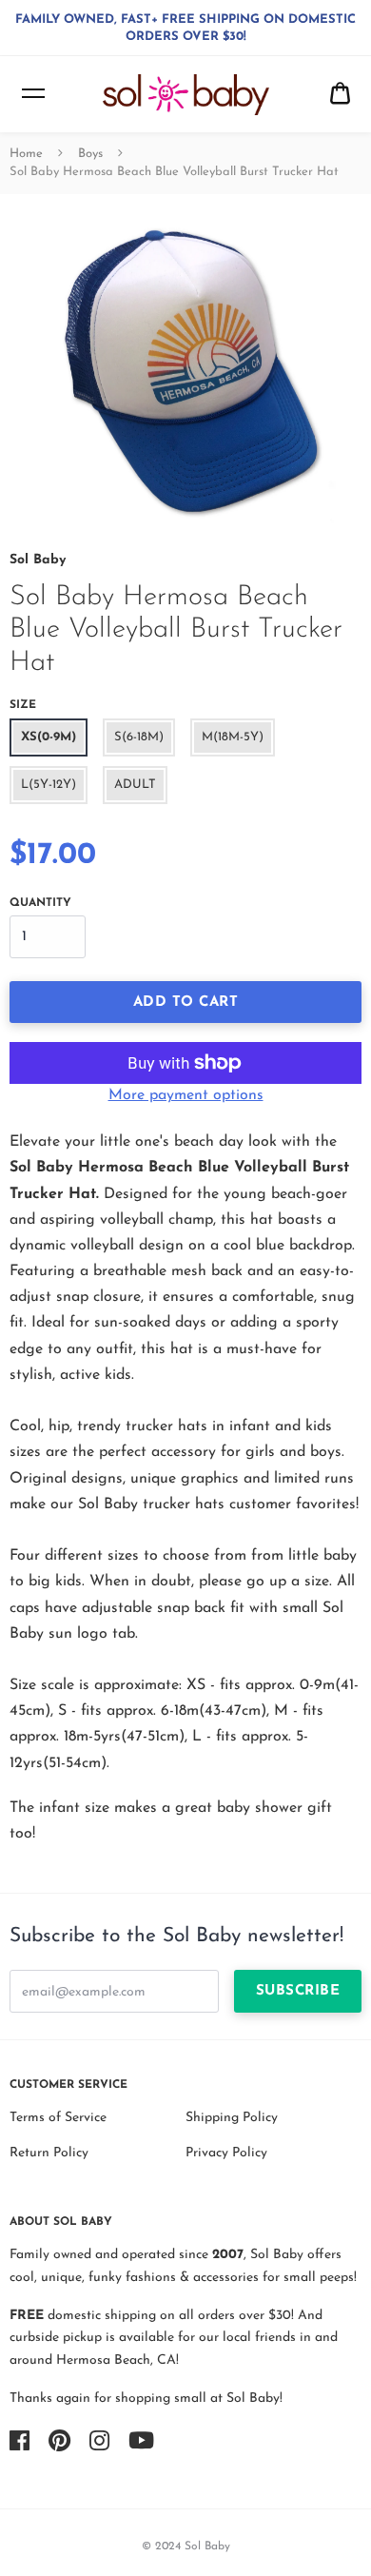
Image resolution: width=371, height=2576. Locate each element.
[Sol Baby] (186, 95)
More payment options (186, 1095)
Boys (90, 154)
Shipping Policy (232, 2118)
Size (23, 705)
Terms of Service (58, 2118)
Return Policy (49, 2153)
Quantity (40, 903)
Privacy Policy (226, 2153)
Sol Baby (38, 560)
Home (26, 154)
